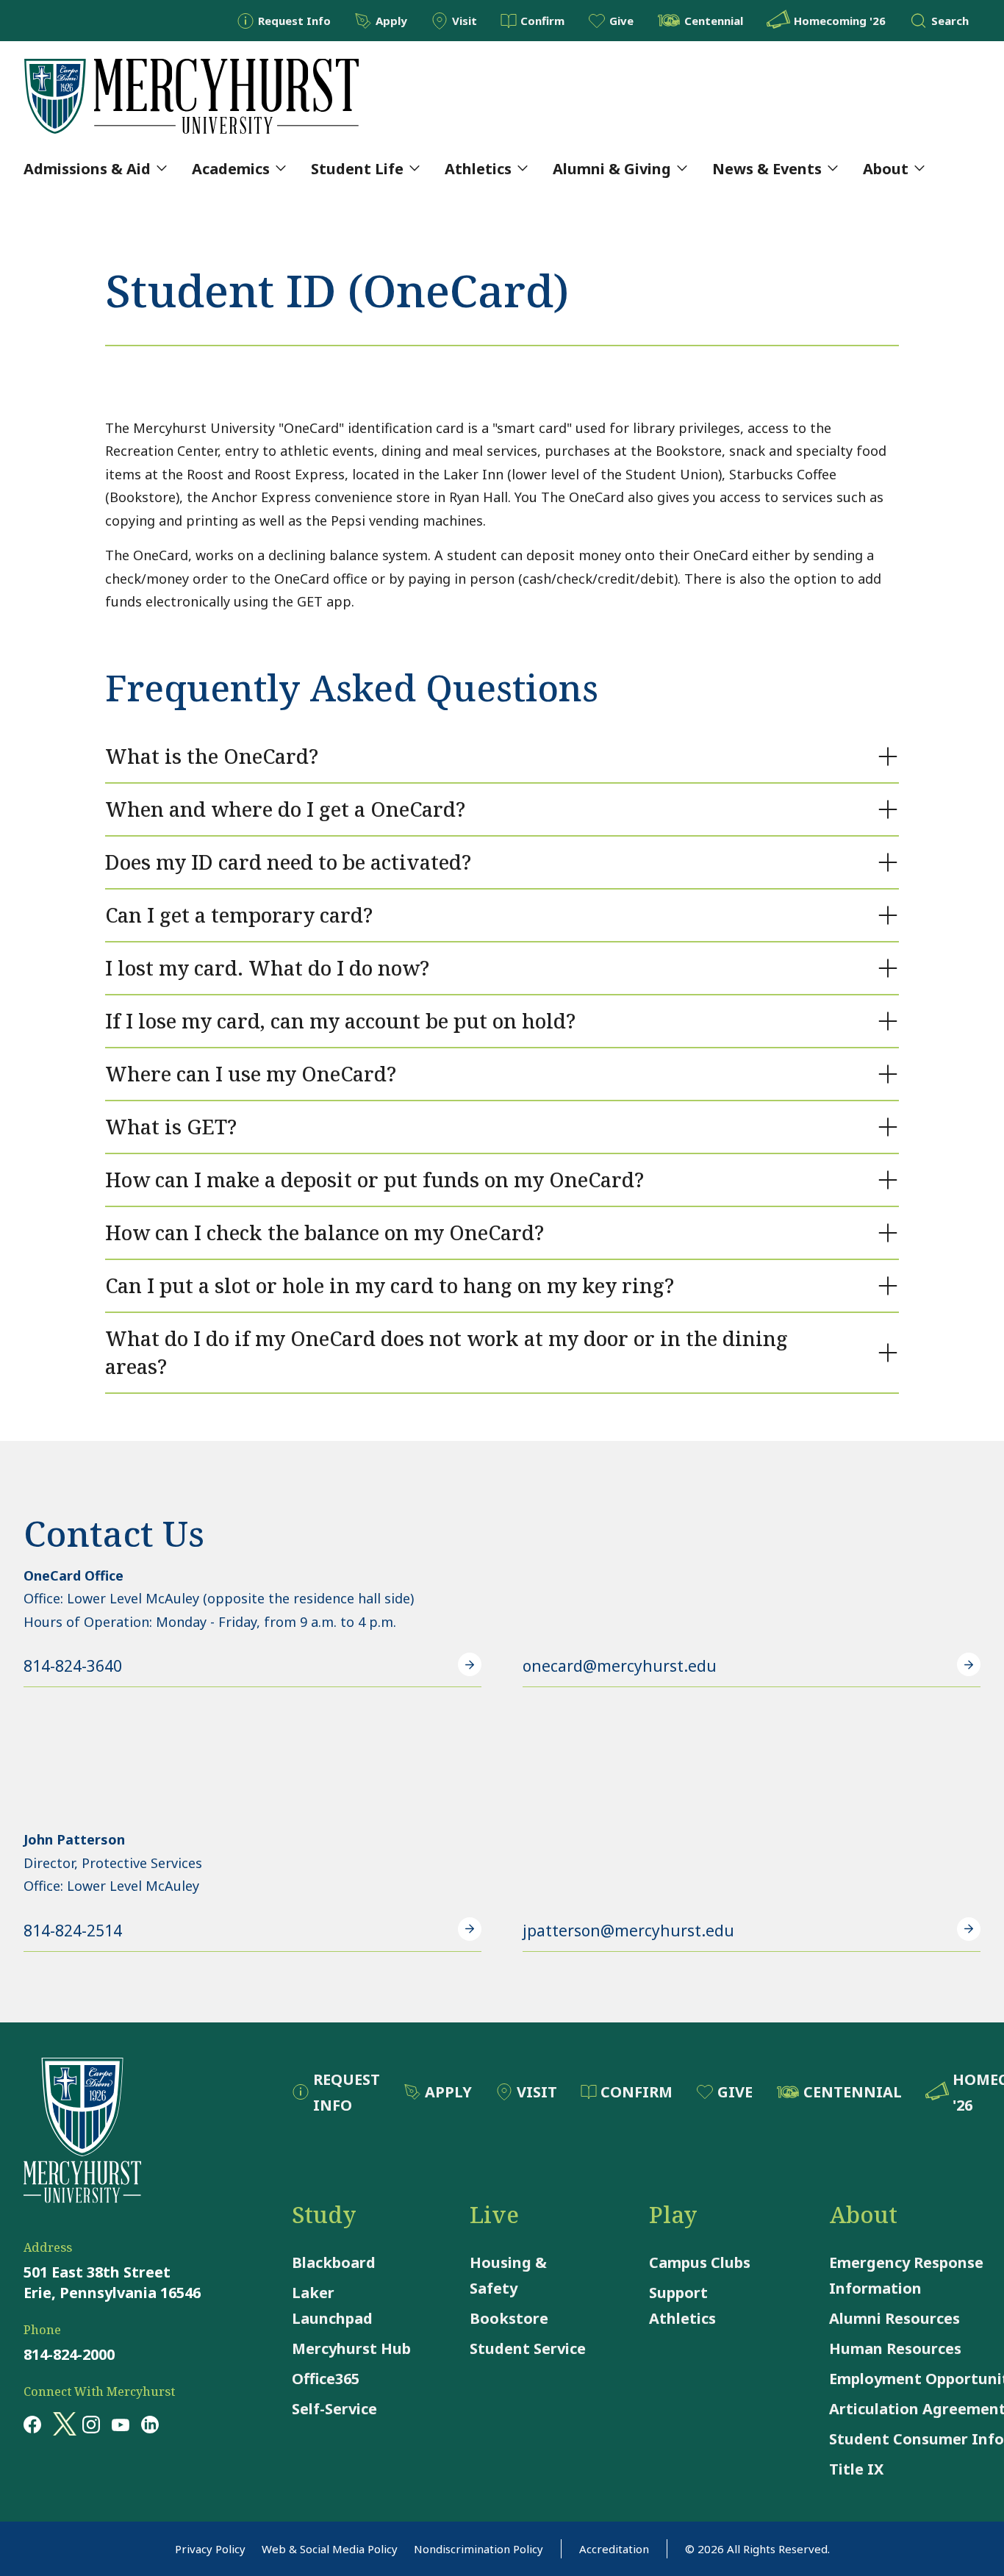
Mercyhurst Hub (351, 2348)
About (886, 169)
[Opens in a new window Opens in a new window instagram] (91, 2424)
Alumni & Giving (612, 169)
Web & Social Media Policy (330, 2549)
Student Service (528, 2348)
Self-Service (334, 2409)
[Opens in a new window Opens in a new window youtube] (121, 2424)
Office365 (326, 2379)
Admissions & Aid (87, 169)
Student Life (357, 169)
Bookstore (509, 2318)
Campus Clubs (700, 2262)
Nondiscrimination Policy (478, 2549)
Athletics (478, 169)
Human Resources (895, 2348)
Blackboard (334, 2262)
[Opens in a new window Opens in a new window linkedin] (150, 2424)
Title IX (856, 2469)
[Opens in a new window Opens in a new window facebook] (32, 2424)
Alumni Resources (894, 2318)
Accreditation (614, 2549)
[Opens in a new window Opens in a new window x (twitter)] (62, 2424)
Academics (231, 169)
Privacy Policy (210, 2549)
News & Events (767, 169)
